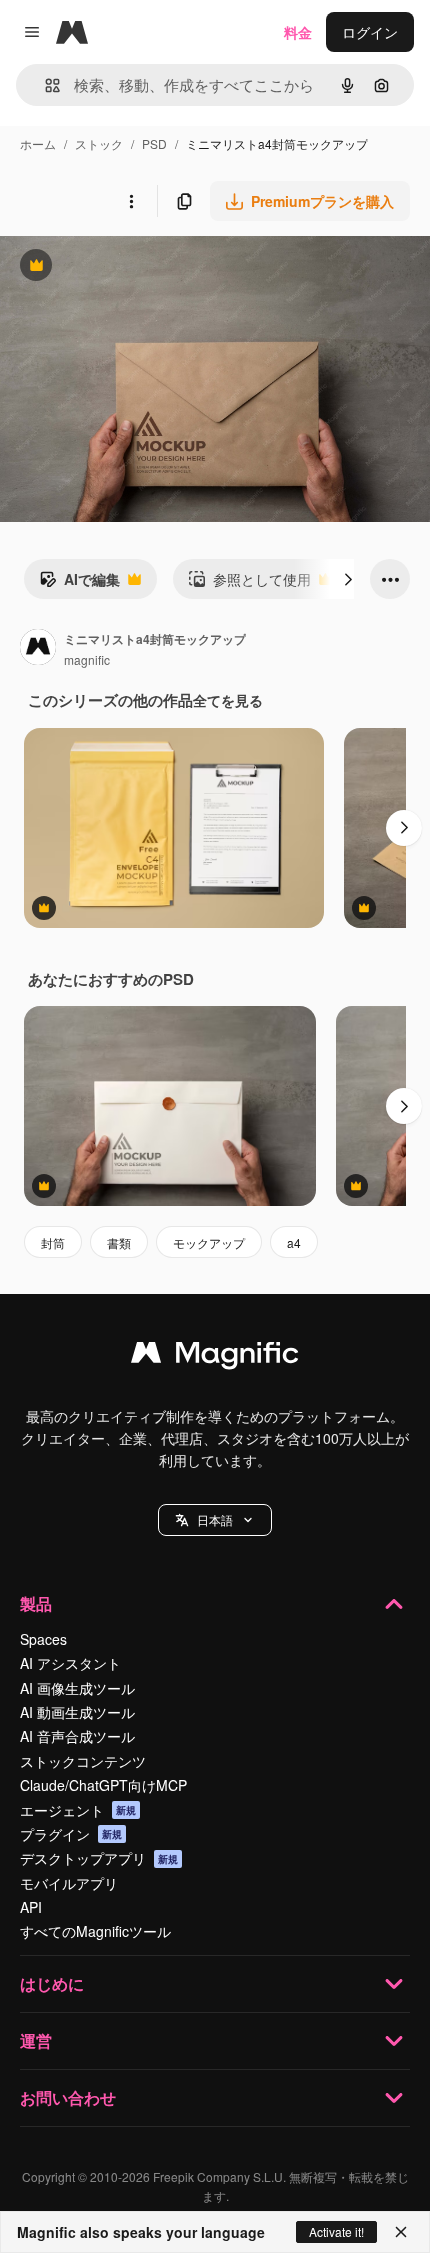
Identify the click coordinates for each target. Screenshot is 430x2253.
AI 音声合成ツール (77, 1736)
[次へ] (348, 579)
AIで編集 (79, 584)
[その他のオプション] (131, 201)
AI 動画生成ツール (77, 1712)
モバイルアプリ (69, 1883)
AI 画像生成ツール (77, 1688)
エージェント (78, 1810)
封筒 (53, 1242)
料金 (298, 32)
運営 (36, 2040)
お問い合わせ (68, 2097)
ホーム (38, 143)
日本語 (215, 1519)
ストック (99, 143)
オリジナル (137, 267)
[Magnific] (215, 1357)
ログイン (370, 32)
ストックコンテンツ (83, 1761)
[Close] (401, 2232)
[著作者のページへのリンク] (38, 649)
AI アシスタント (70, 1663)
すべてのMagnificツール (95, 1931)
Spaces (43, 1639)
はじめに (52, 1983)
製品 (36, 1603)
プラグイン (71, 1834)
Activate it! (336, 2231)
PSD (154, 143)
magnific (87, 659)
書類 (119, 1242)
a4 (294, 1242)
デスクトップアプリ (99, 1858)
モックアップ (209, 1242)
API (31, 1907)
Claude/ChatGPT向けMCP (103, 1785)
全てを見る (228, 700)
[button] (215, 1520)
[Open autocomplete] (44, 85)
